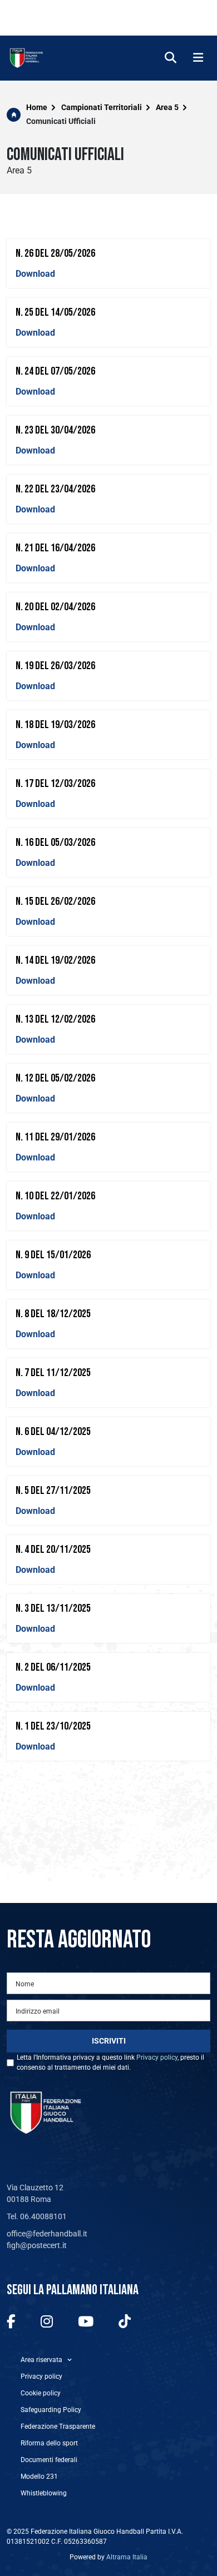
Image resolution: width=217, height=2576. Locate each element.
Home (37, 107)
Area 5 (167, 107)
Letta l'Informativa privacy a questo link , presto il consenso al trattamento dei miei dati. (110, 2062)
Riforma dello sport (49, 2443)
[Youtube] (86, 2322)
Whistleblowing (44, 2493)
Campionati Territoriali (102, 107)
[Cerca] (171, 58)
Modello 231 (39, 2477)
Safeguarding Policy (51, 2410)
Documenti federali (49, 2460)
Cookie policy (41, 2393)
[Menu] (198, 58)
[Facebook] (11, 2322)
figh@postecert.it (37, 2245)
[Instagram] (47, 2322)
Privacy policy (157, 2057)
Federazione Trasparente (58, 2426)
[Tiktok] (125, 2322)
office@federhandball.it (47, 2234)
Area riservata (41, 2360)
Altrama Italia (127, 2557)
